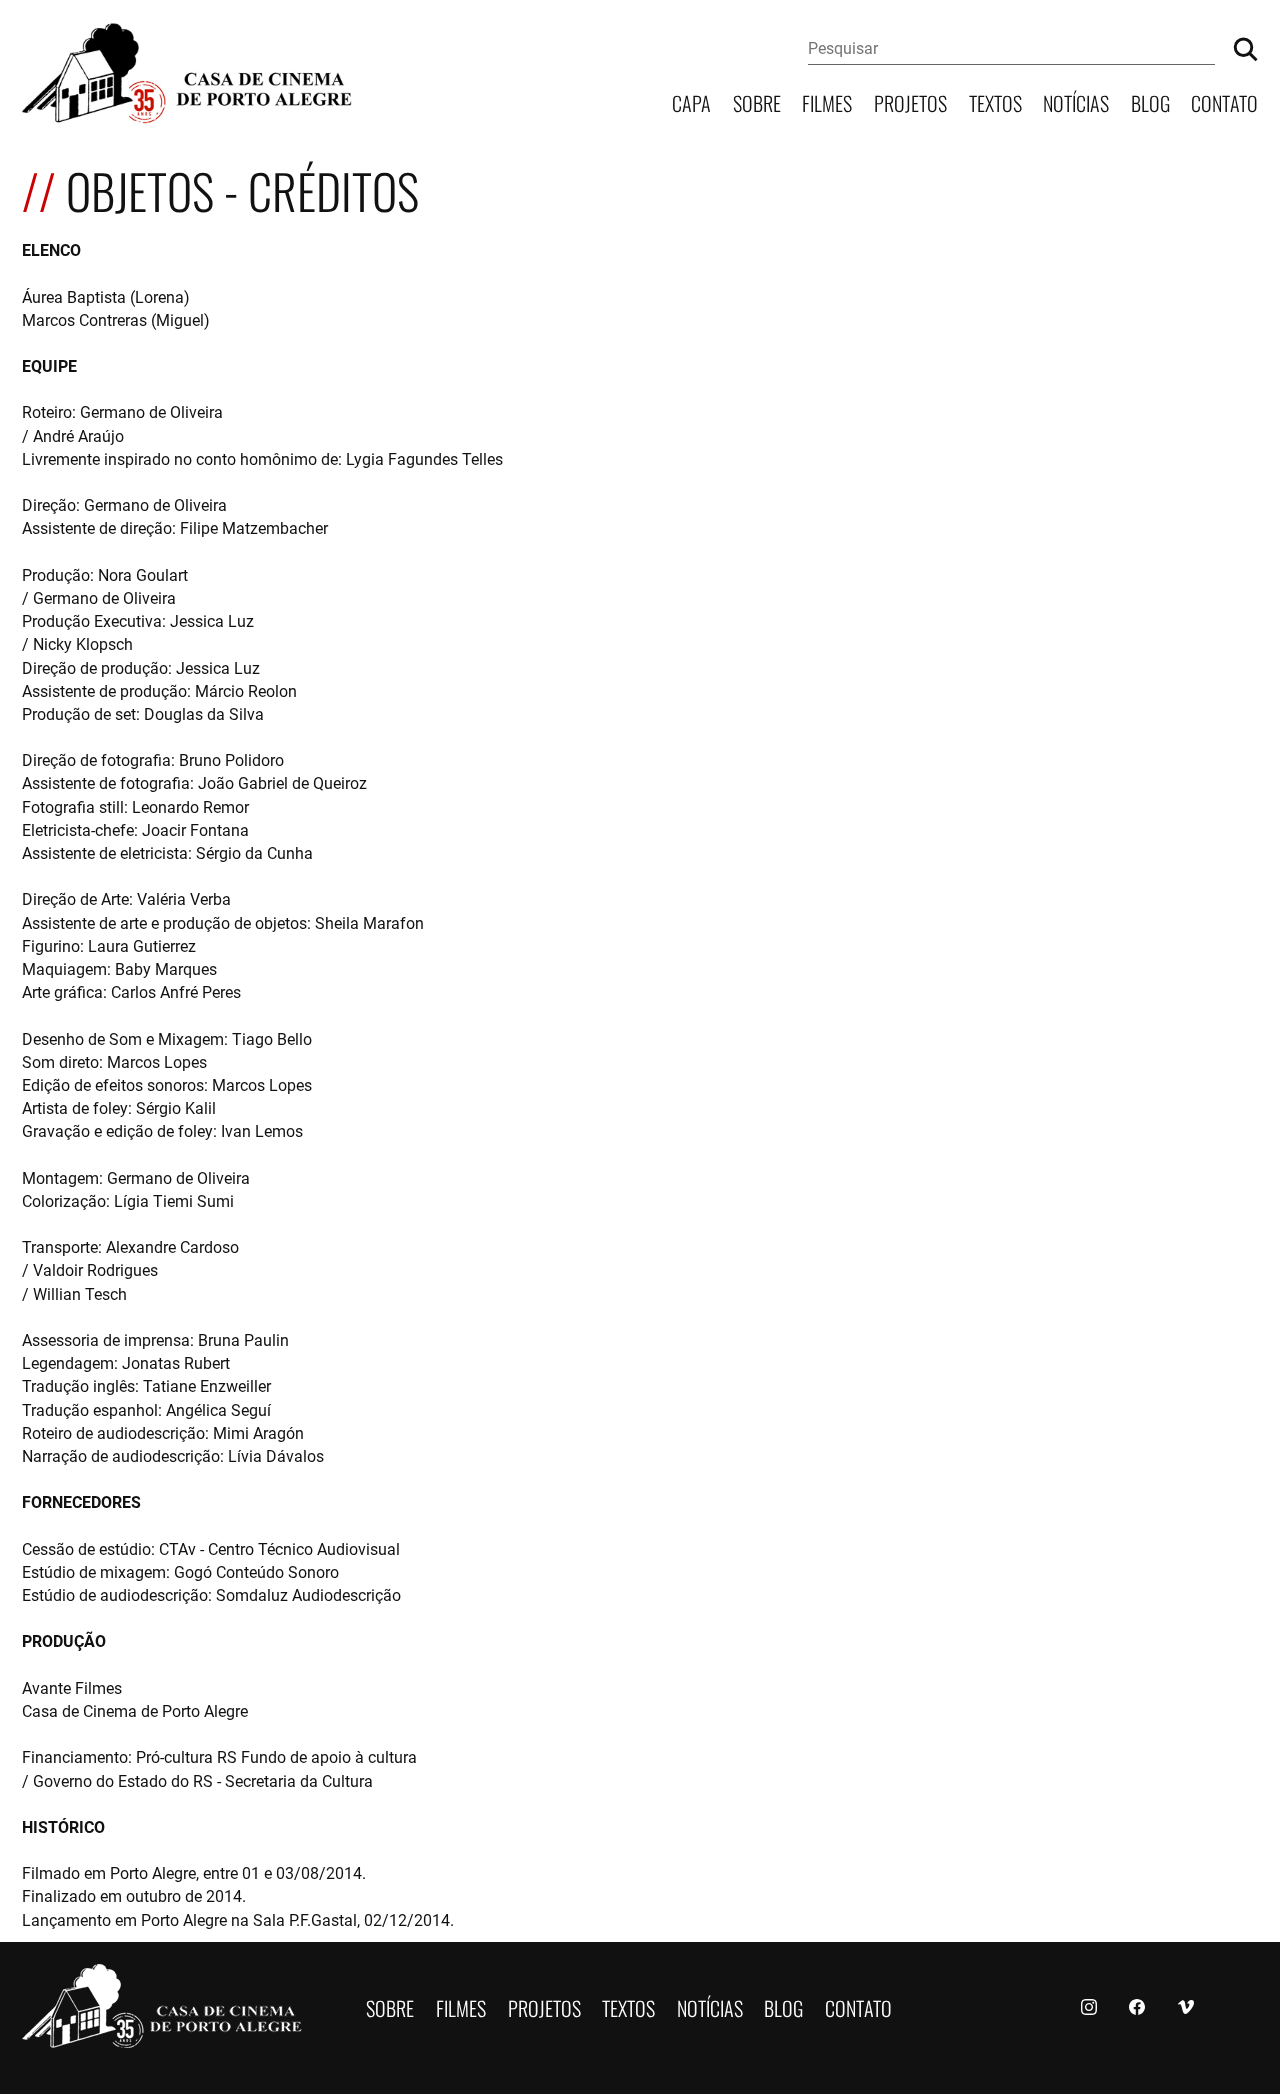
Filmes (827, 101)
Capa (691, 101)
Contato (1224, 101)
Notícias (1076, 101)
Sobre (757, 101)
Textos (995, 101)
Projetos (910, 101)
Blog (1150, 101)
